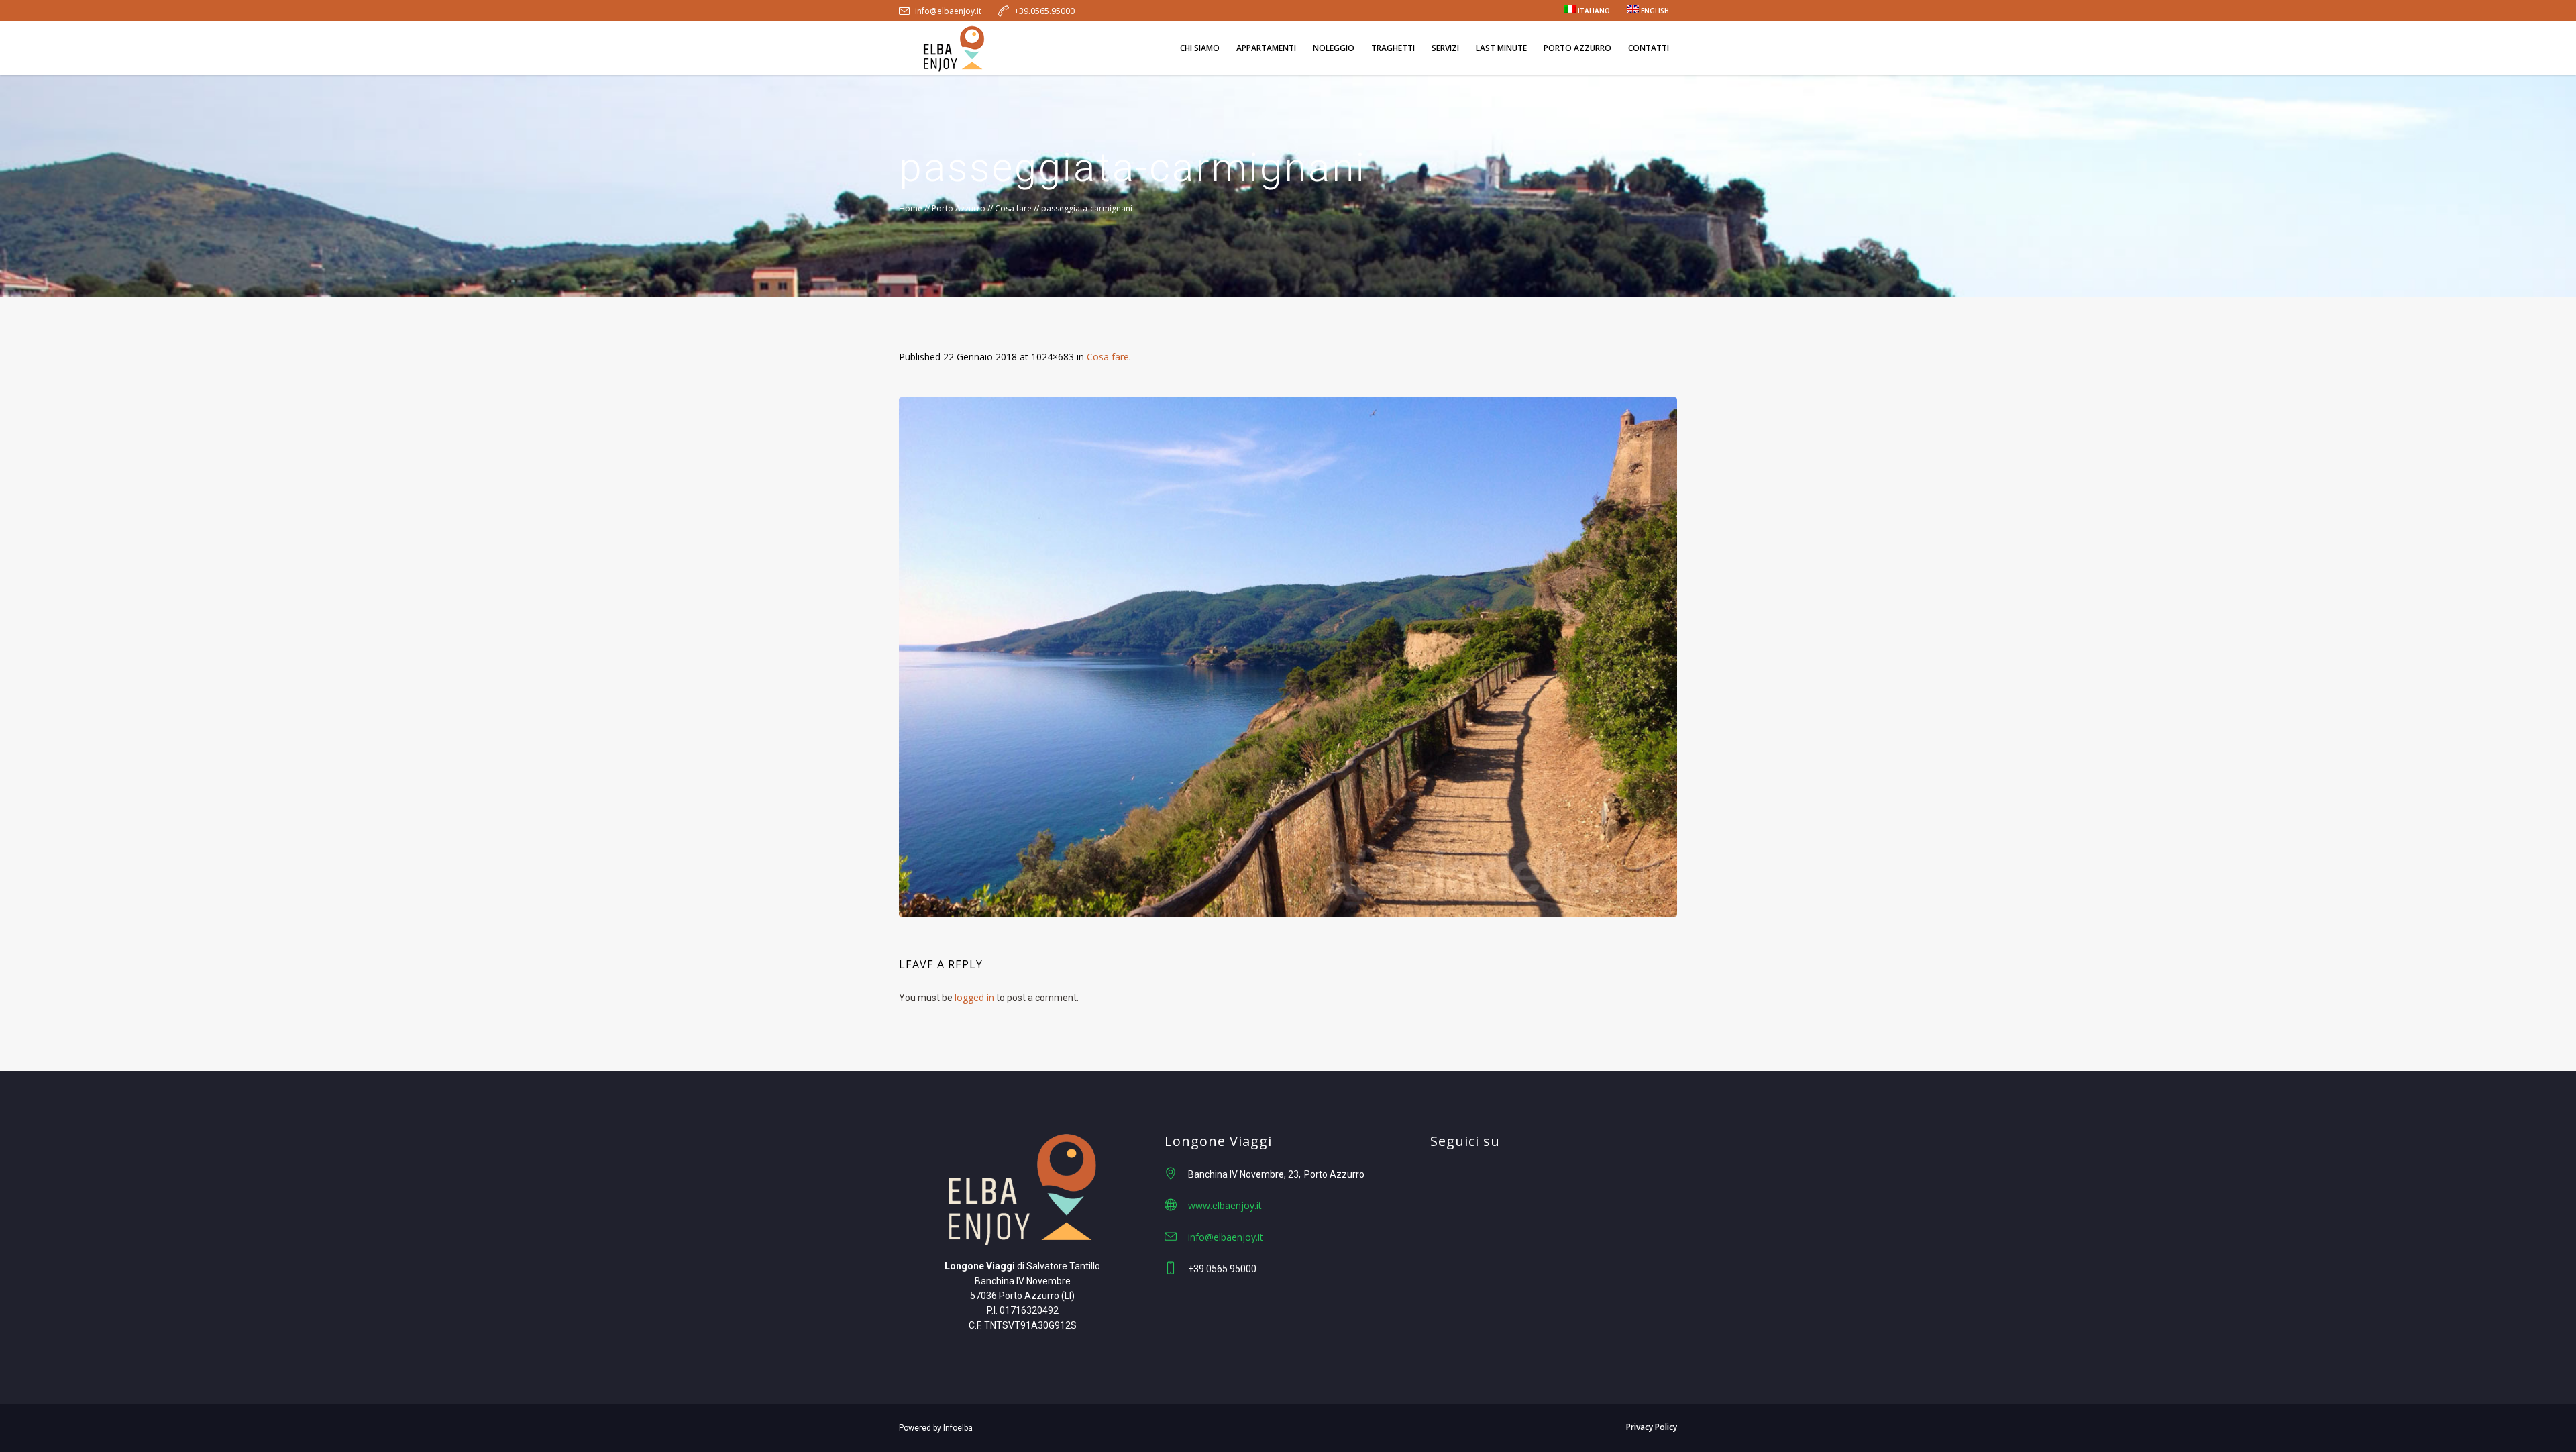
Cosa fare (1013, 208)
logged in (974, 997)
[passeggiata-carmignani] (1288, 657)
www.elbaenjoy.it (1225, 1205)
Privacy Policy (1652, 1427)
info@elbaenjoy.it (948, 11)
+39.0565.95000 (1044, 11)
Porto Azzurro (959, 208)
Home (911, 208)
